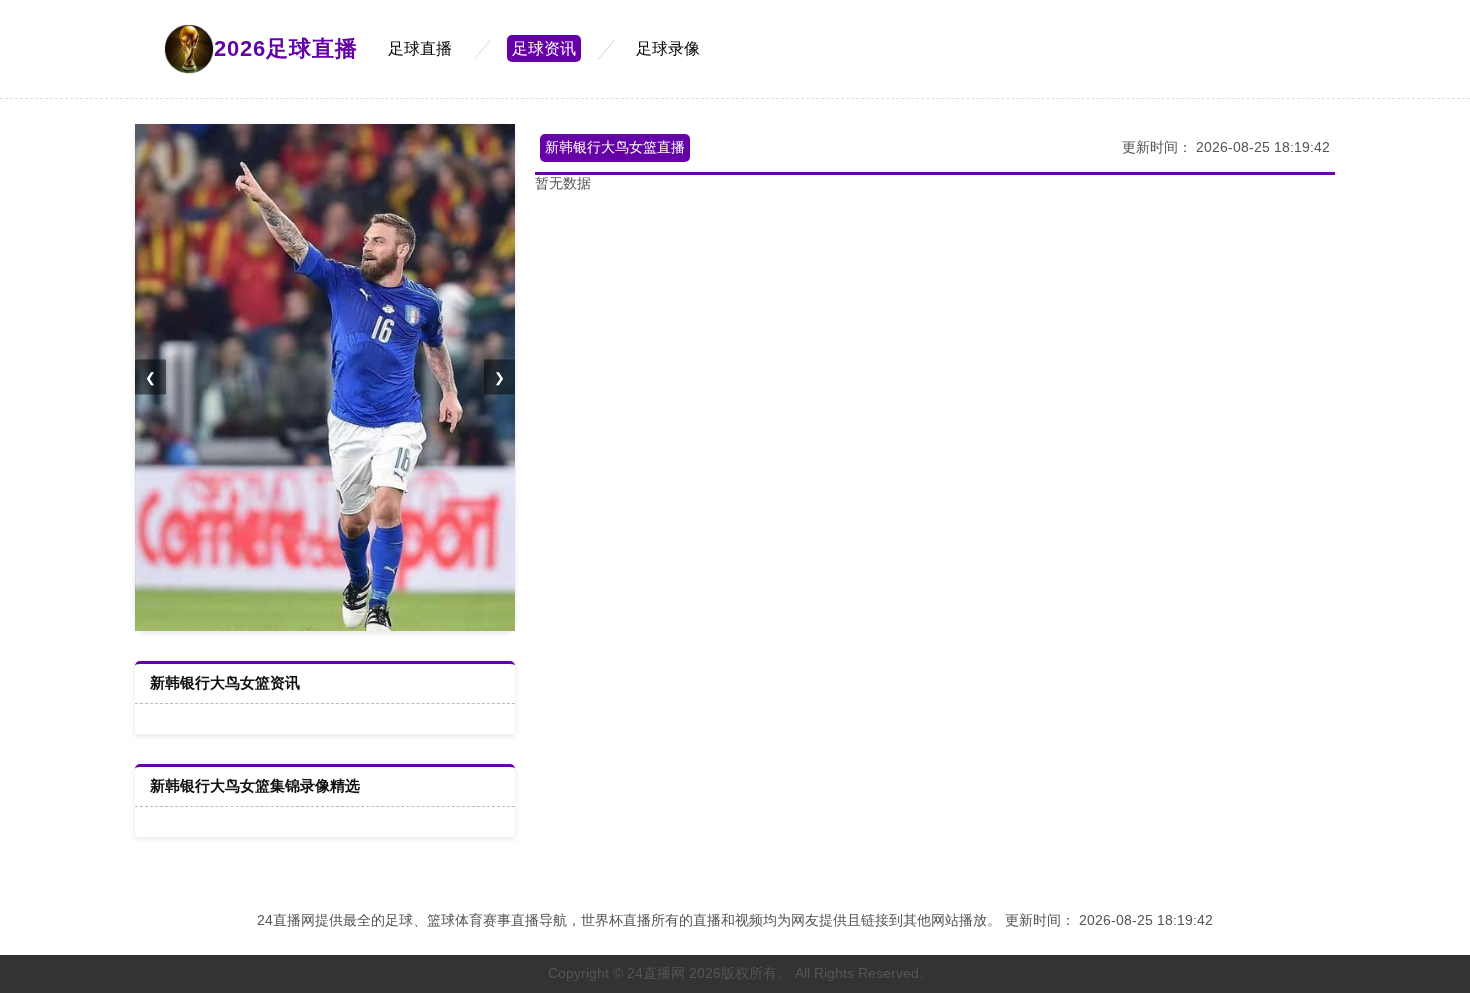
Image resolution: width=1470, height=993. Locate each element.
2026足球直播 (286, 48)
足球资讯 (544, 48)
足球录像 (668, 48)
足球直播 (420, 48)
